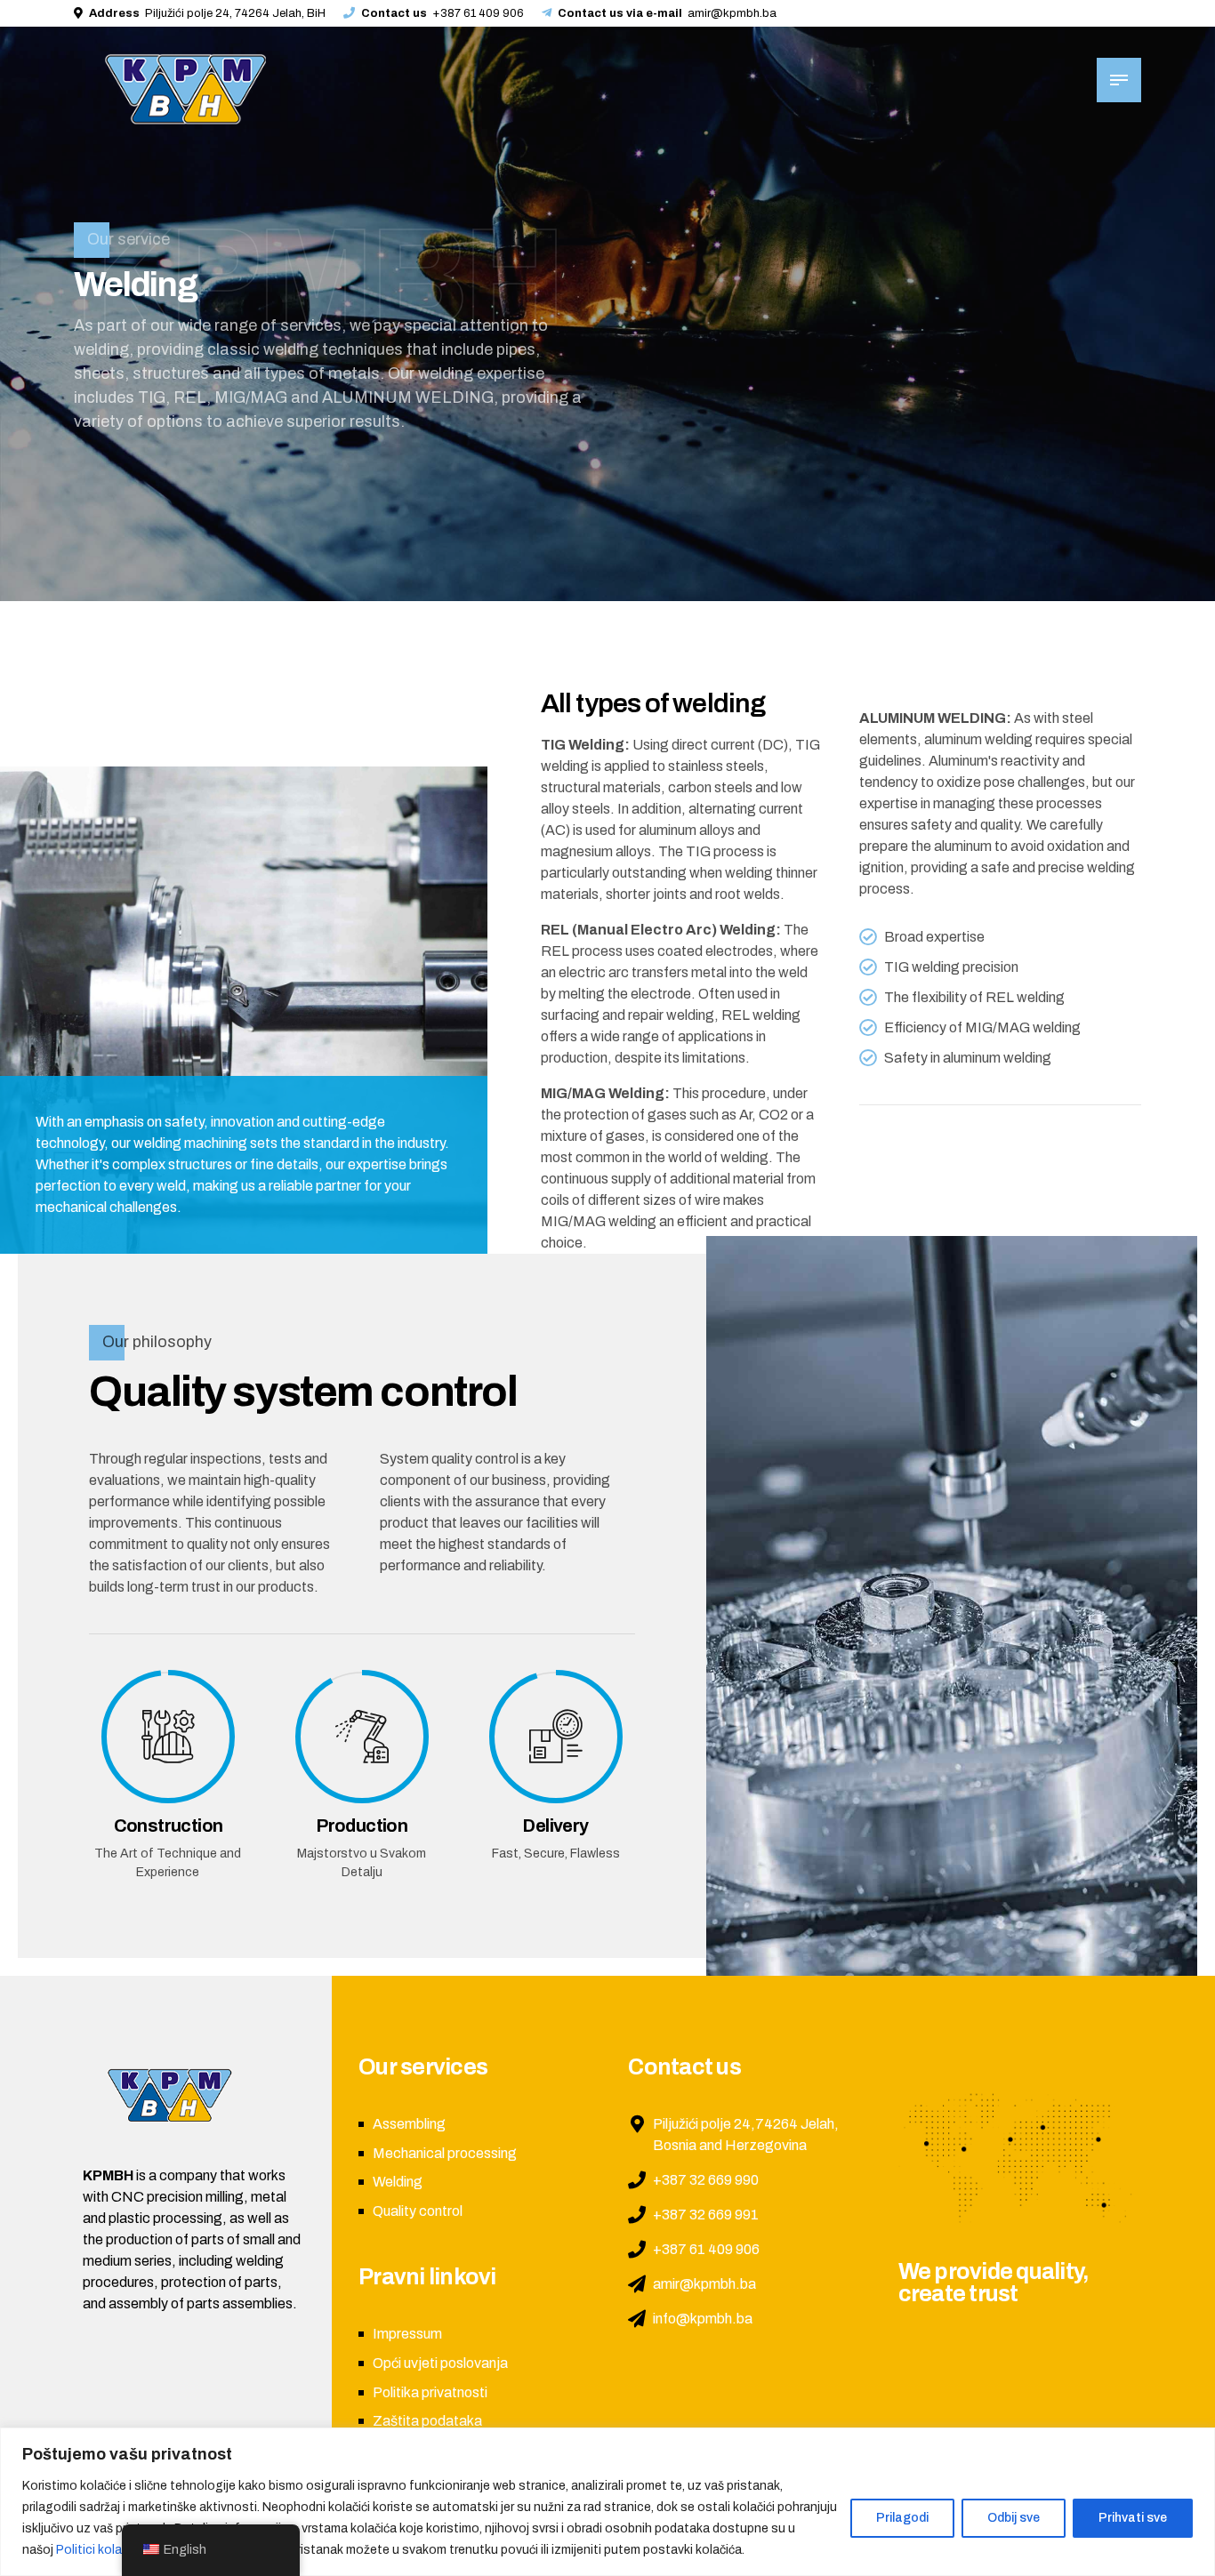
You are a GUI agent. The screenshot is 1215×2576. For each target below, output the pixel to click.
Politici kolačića (100, 2550)
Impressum (407, 2334)
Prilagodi (902, 2518)
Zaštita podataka (427, 2421)
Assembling (409, 2124)
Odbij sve (1014, 2518)
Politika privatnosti (430, 2392)
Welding (398, 2182)
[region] (607, 2502)
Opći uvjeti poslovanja (440, 2363)
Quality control (418, 2211)
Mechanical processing (445, 2153)
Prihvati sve (1133, 2518)
